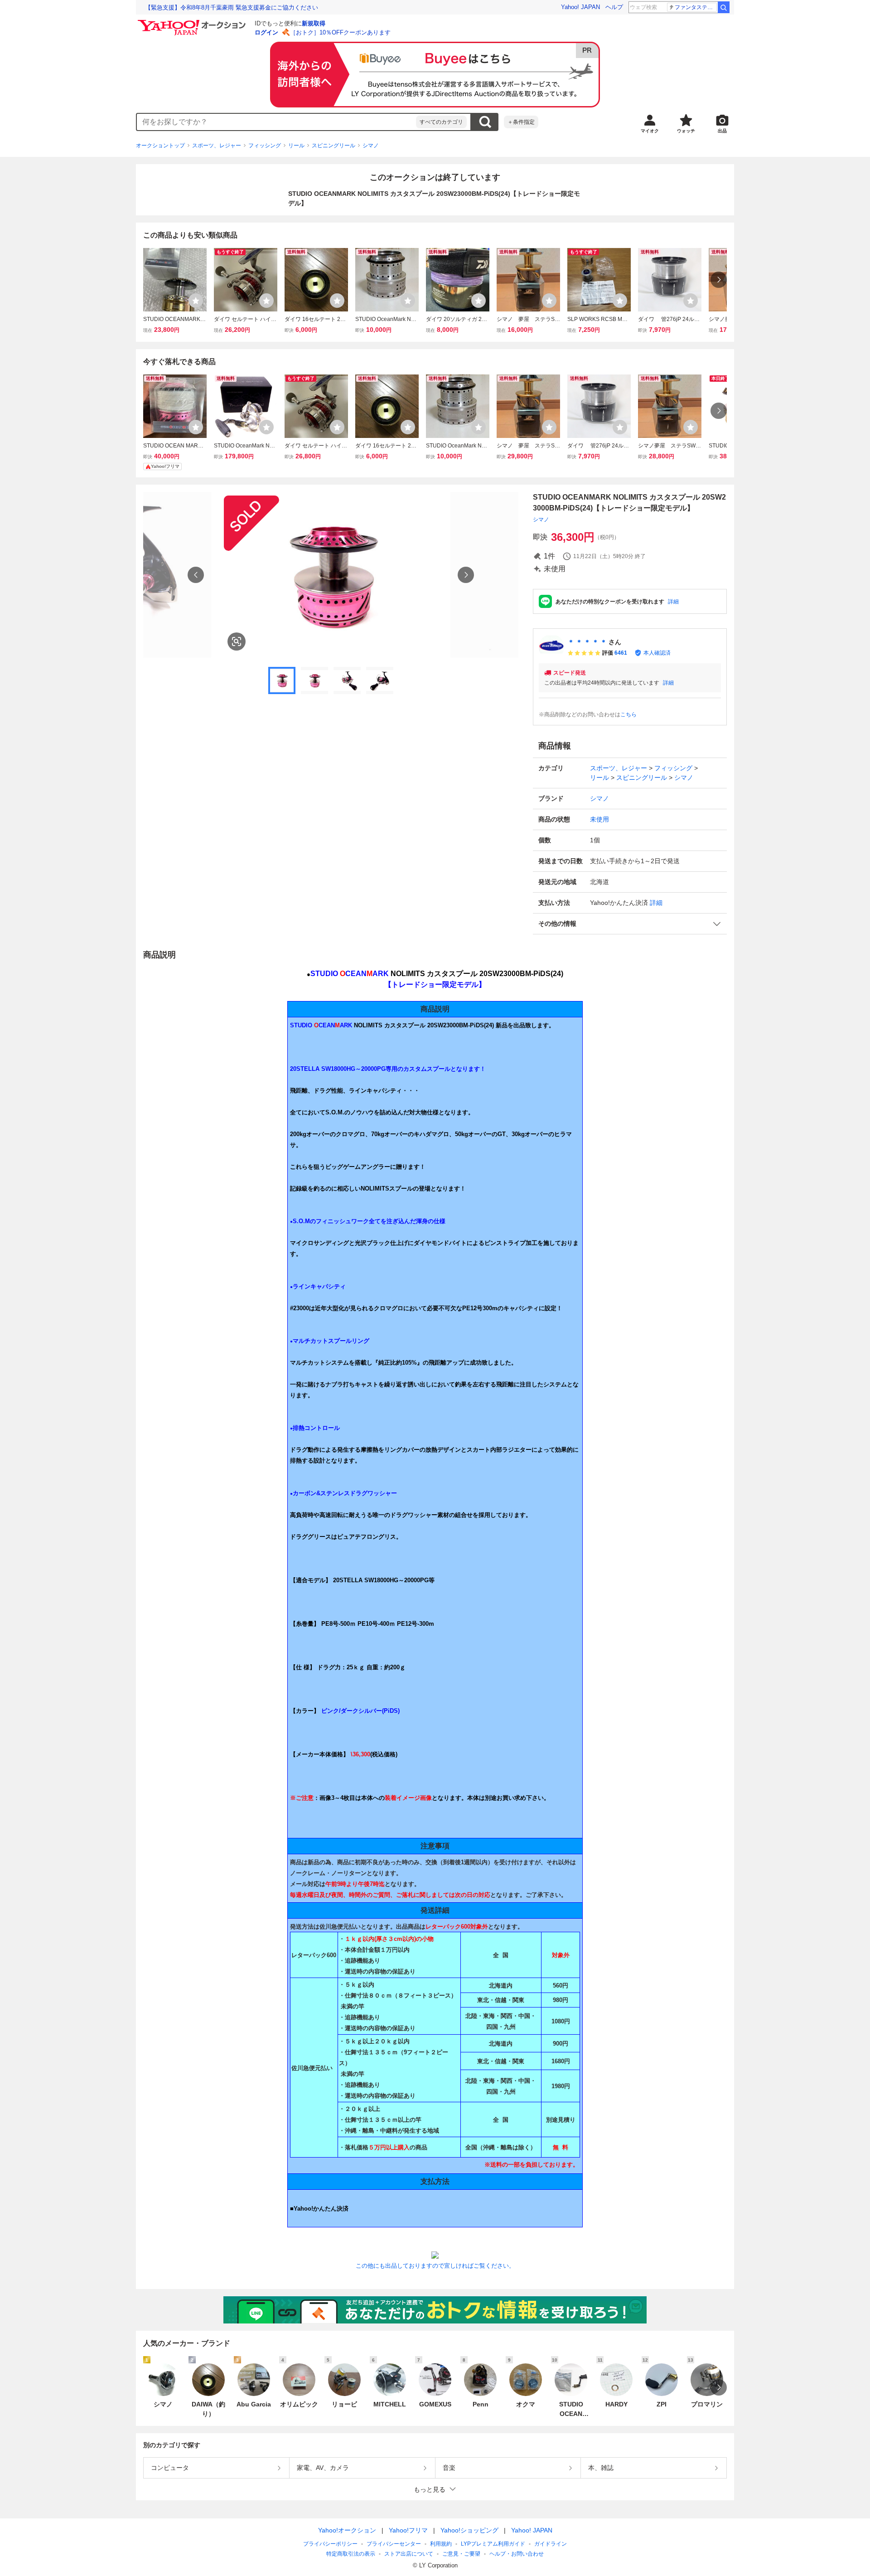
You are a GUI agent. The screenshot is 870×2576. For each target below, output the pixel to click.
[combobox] (276, 122)
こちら (628, 714)
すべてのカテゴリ (441, 122)
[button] (630, 924)
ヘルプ (614, 7)
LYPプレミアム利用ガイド (493, 2544)
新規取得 (314, 23)
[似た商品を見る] (237, 642)
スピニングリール (333, 146)
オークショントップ (160, 146)
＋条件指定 (521, 122)
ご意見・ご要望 (461, 2554)
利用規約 (441, 2544)
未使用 (599, 819)
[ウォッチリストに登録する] (196, 301)
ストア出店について (409, 2554)
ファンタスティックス (696, 7)
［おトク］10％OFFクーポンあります (340, 32)
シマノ (371, 146)
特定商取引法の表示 (351, 2554)
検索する (485, 122)
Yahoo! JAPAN (580, 7)
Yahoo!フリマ (408, 2530)
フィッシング (265, 146)
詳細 (673, 602)
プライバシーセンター (394, 2544)
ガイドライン (551, 2544)
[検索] (724, 7)
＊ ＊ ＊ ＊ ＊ (587, 642)
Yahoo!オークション (347, 2530)
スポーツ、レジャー (217, 146)
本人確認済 (657, 653)
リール (296, 146)
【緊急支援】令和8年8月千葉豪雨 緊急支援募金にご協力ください (232, 7)
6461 (621, 653)
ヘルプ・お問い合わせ (517, 2554)
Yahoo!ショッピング (469, 2530)
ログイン (266, 32)
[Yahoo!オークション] (193, 22)
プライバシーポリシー (330, 2544)
